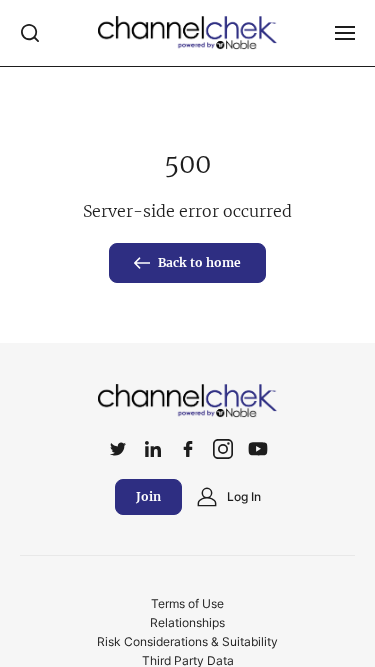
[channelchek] (188, 401)
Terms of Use (187, 603)
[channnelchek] (188, 33)
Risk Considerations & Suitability (187, 641)
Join (148, 496)
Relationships (187, 622)
